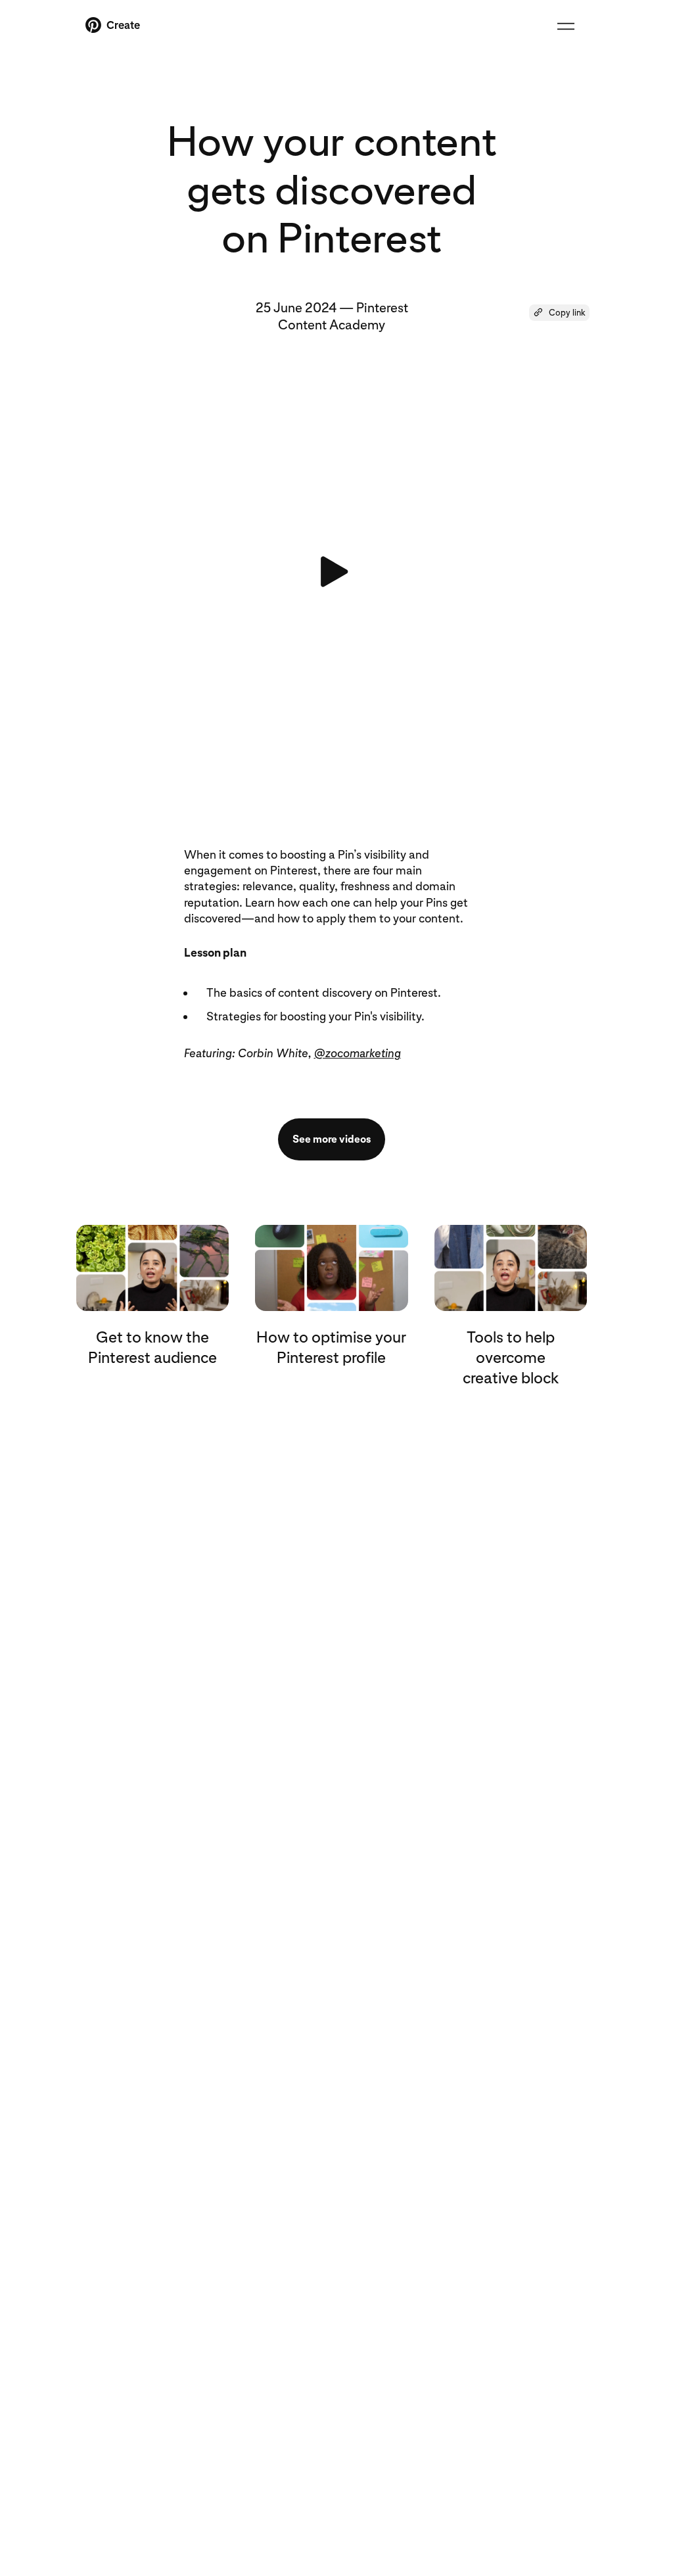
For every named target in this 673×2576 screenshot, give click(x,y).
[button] (559, 313)
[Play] (331, 572)
